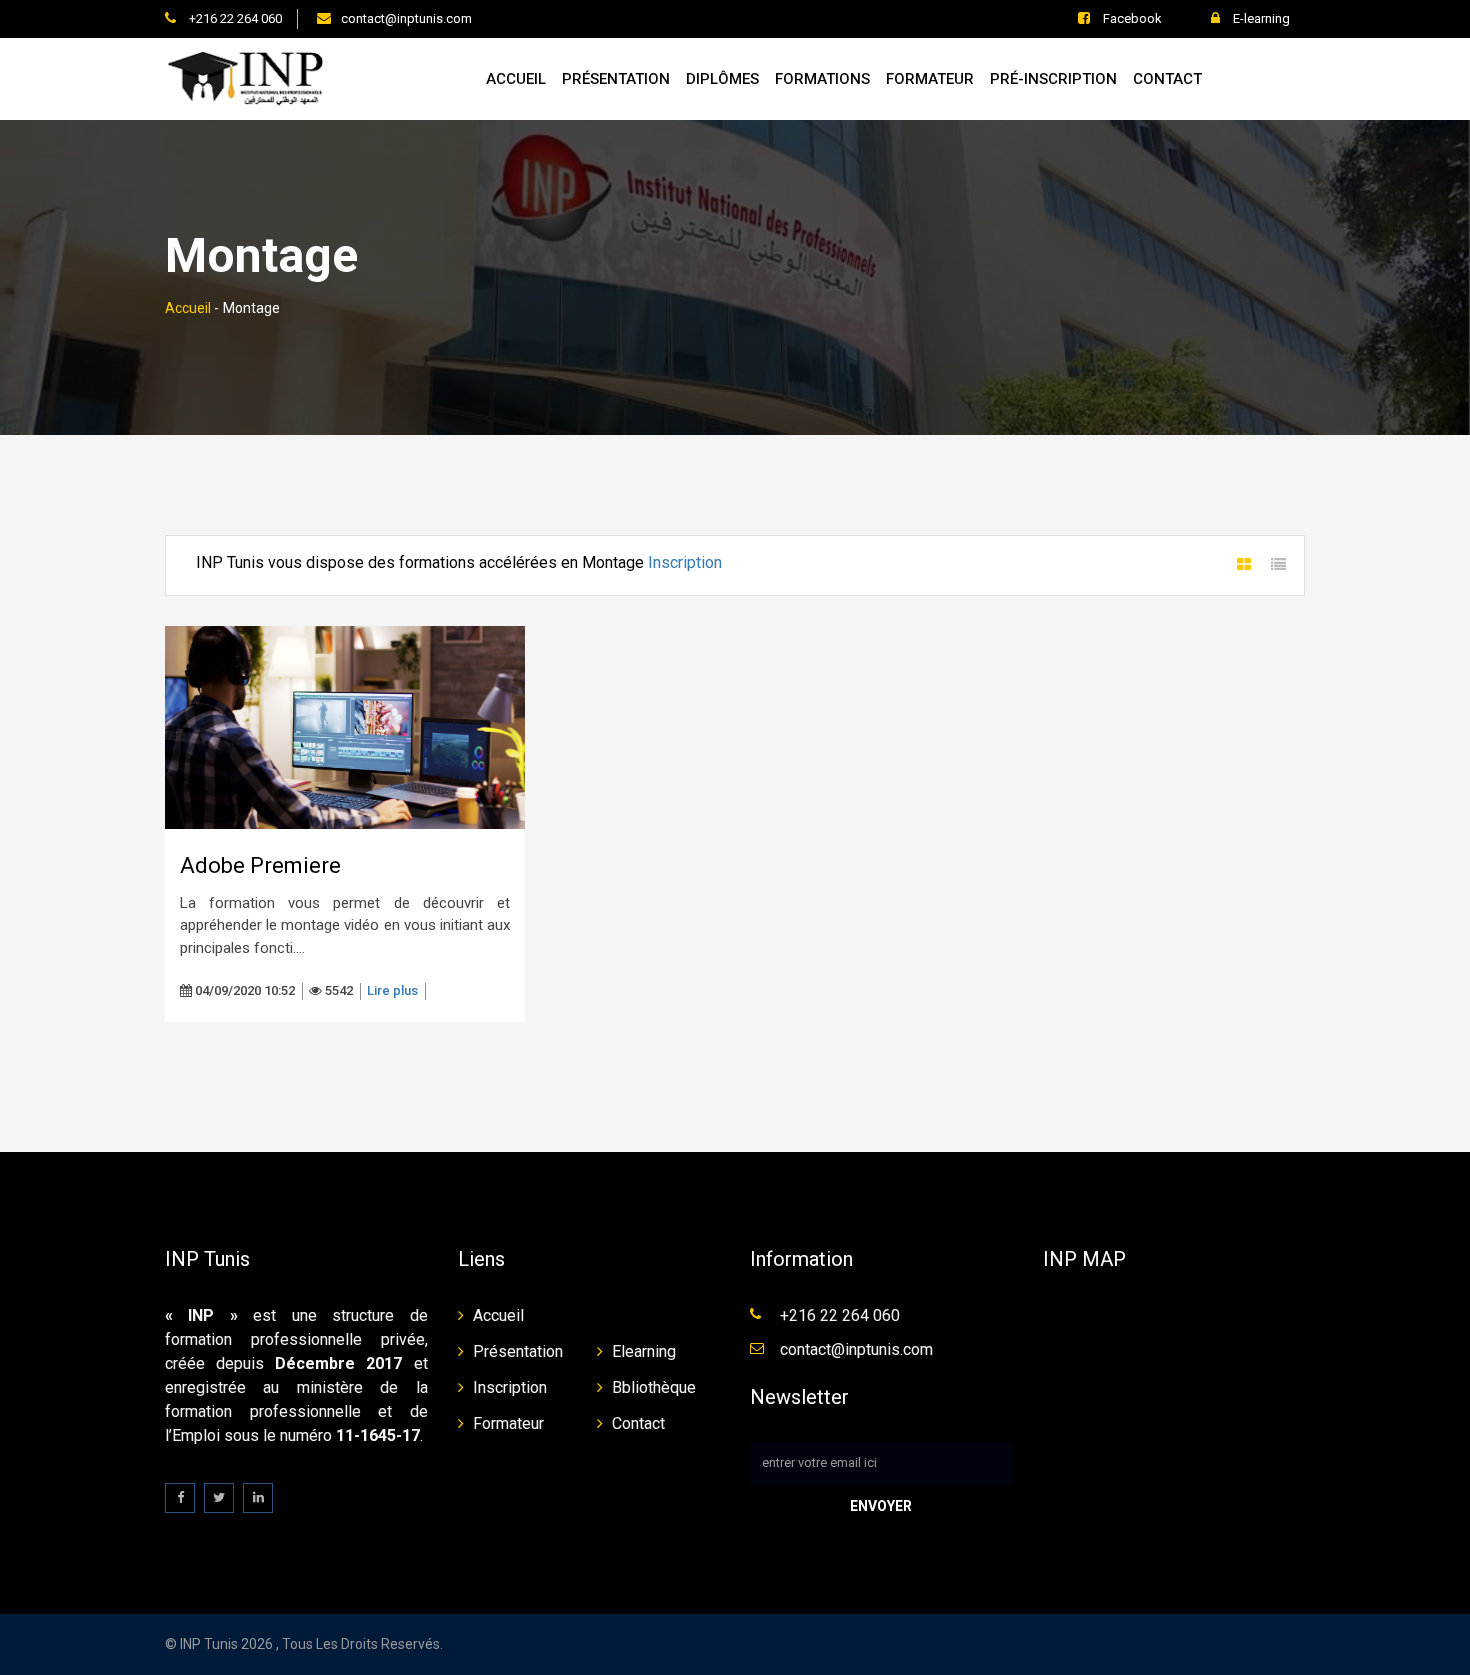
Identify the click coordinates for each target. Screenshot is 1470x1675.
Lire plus (392, 990)
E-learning (1260, 18)
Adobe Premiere (260, 865)
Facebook (1131, 18)
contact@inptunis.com (406, 18)
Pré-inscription (1053, 79)
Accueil (516, 79)
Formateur (930, 79)
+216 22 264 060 (234, 18)
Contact (1167, 79)
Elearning (644, 1351)
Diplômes (722, 79)
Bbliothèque (654, 1387)
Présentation (616, 79)
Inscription (685, 562)
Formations (822, 79)
